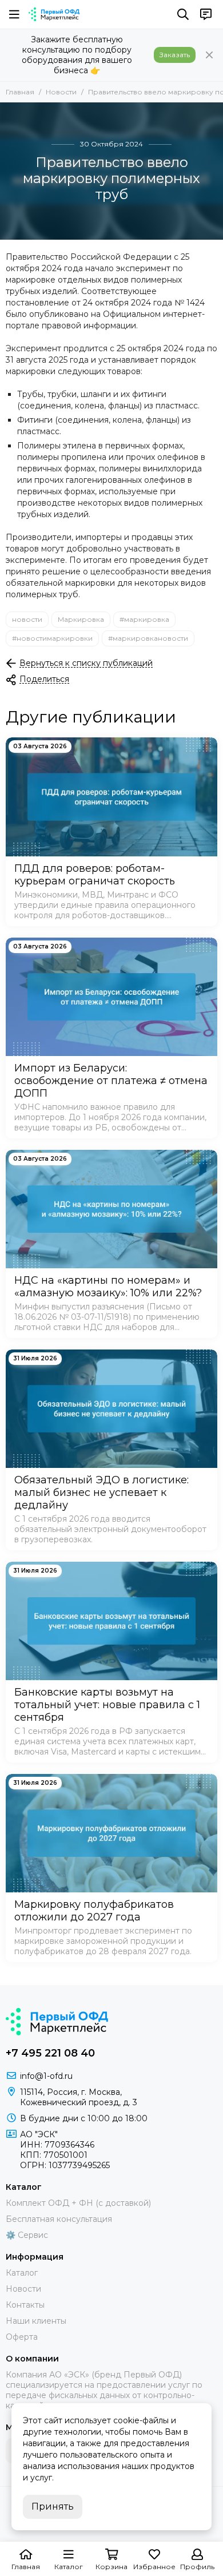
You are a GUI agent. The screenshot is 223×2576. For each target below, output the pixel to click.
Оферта (22, 2337)
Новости (61, 92)
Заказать (175, 55)
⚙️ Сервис (27, 2235)
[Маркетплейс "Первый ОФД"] (54, 14)
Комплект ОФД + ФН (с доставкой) (78, 2203)
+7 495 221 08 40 (50, 2053)
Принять (53, 2506)
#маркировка (144, 619)
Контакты (25, 2305)
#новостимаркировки (52, 638)
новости (27, 619)
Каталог (22, 2273)
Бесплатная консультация (59, 2219)
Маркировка (81, 619)
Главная (20, 92)
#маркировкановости (148, 638)
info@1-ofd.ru (46, 2076)
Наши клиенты (36, 2321)
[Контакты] (206, 14)
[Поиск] (183, 14)
